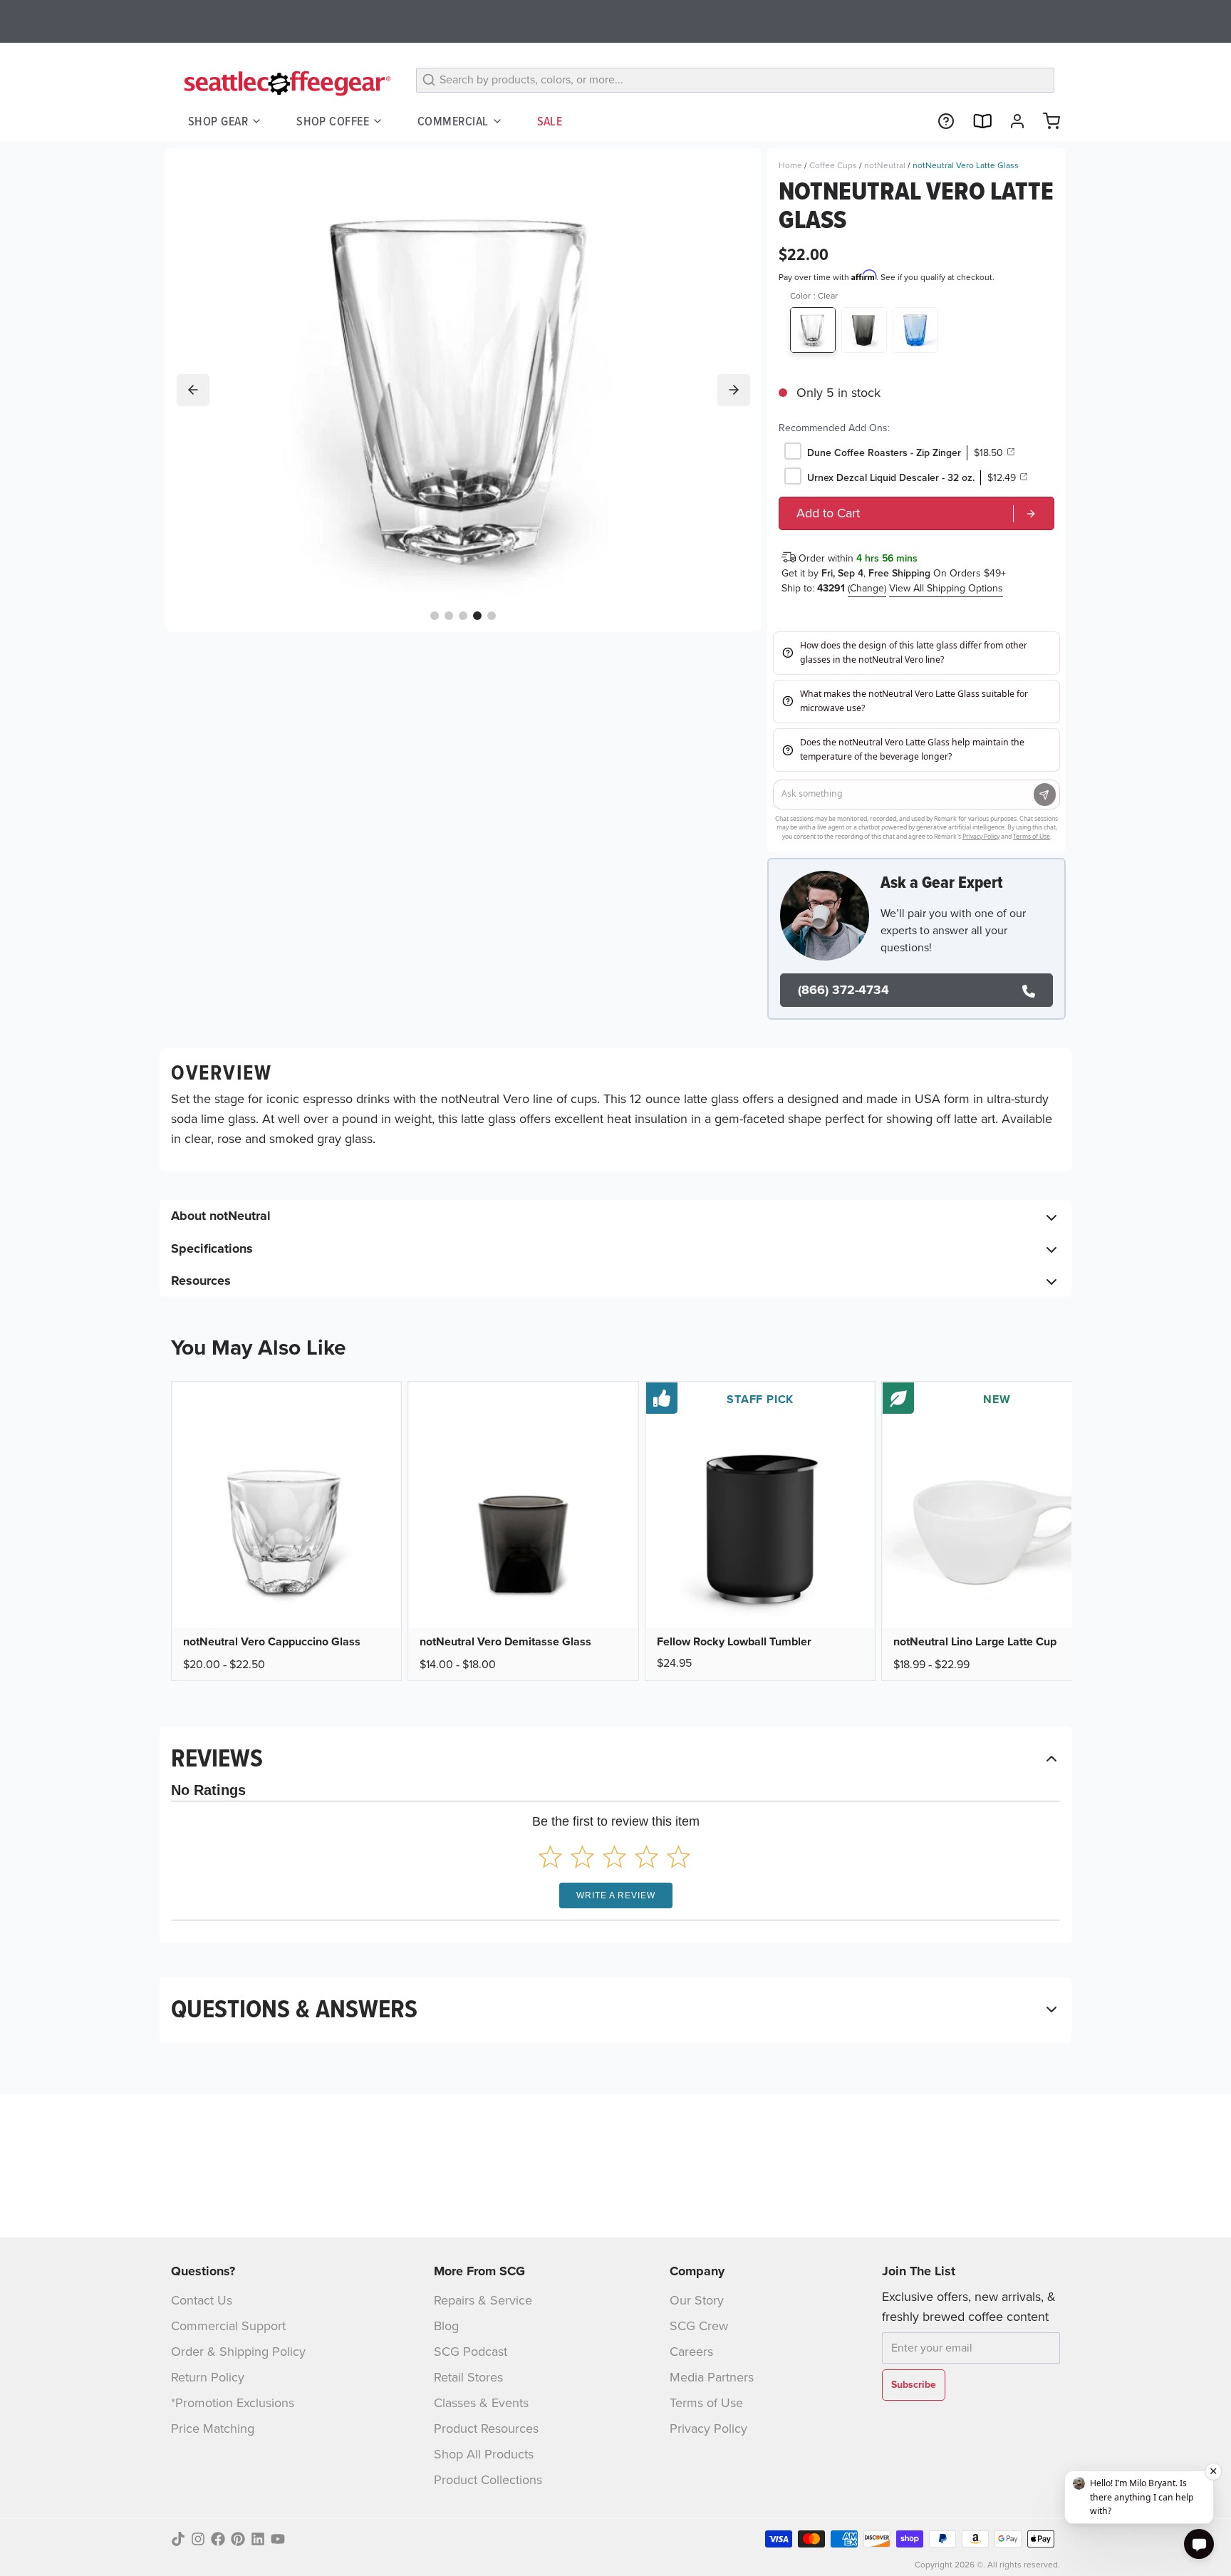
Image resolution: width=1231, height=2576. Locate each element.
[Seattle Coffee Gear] (285, 83)
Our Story (697, 2300)
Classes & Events (481, 2403)
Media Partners (712, 2377)
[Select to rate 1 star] (550, 1857)
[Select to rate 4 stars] (646, 1857)
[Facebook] (218, 2539)
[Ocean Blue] (915, 330)
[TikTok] (178, 2539)
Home (790, 165)
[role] (916, 513)
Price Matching (213, 2428)
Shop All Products (484, 2454)
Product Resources (486, 2428)
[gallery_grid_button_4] (492, 615)
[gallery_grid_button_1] (449, 615)
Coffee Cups (833, 165)
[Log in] (1012, 121)
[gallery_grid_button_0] (435, 615)
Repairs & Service (483, 2300)
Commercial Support (228, 2326)
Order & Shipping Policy (238, 2352)
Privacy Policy (708, 2428)
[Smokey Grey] (864, 330)
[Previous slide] (193, 390)
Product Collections (488, 2480)
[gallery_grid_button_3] (477, 615)
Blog (446, 2326)
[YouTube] (278, 2539)
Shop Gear (218, 121)
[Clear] (813, 330)
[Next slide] (734, 390)
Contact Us (202, 2300)
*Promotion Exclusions (233, 2403)
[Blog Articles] (976, 121)
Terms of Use (706, 2403)
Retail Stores (468, 2377)
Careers (691, 2352)
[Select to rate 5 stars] (679, 1857)
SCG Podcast (471, 2352)
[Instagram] (198, 2539)
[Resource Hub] (940, 121)
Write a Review (616, 1895)
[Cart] (1046, 121)
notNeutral (885, 165)
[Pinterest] (238, 2539)
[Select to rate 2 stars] (582, 1857)
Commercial (453, 121)
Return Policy (208, 2377)
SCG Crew (699, 2326)
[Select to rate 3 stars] (614, 1857)
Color (814, 296)
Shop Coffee (333, 121)
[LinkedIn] (258, 2539)
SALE (550, 121)
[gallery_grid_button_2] (463, 615)
